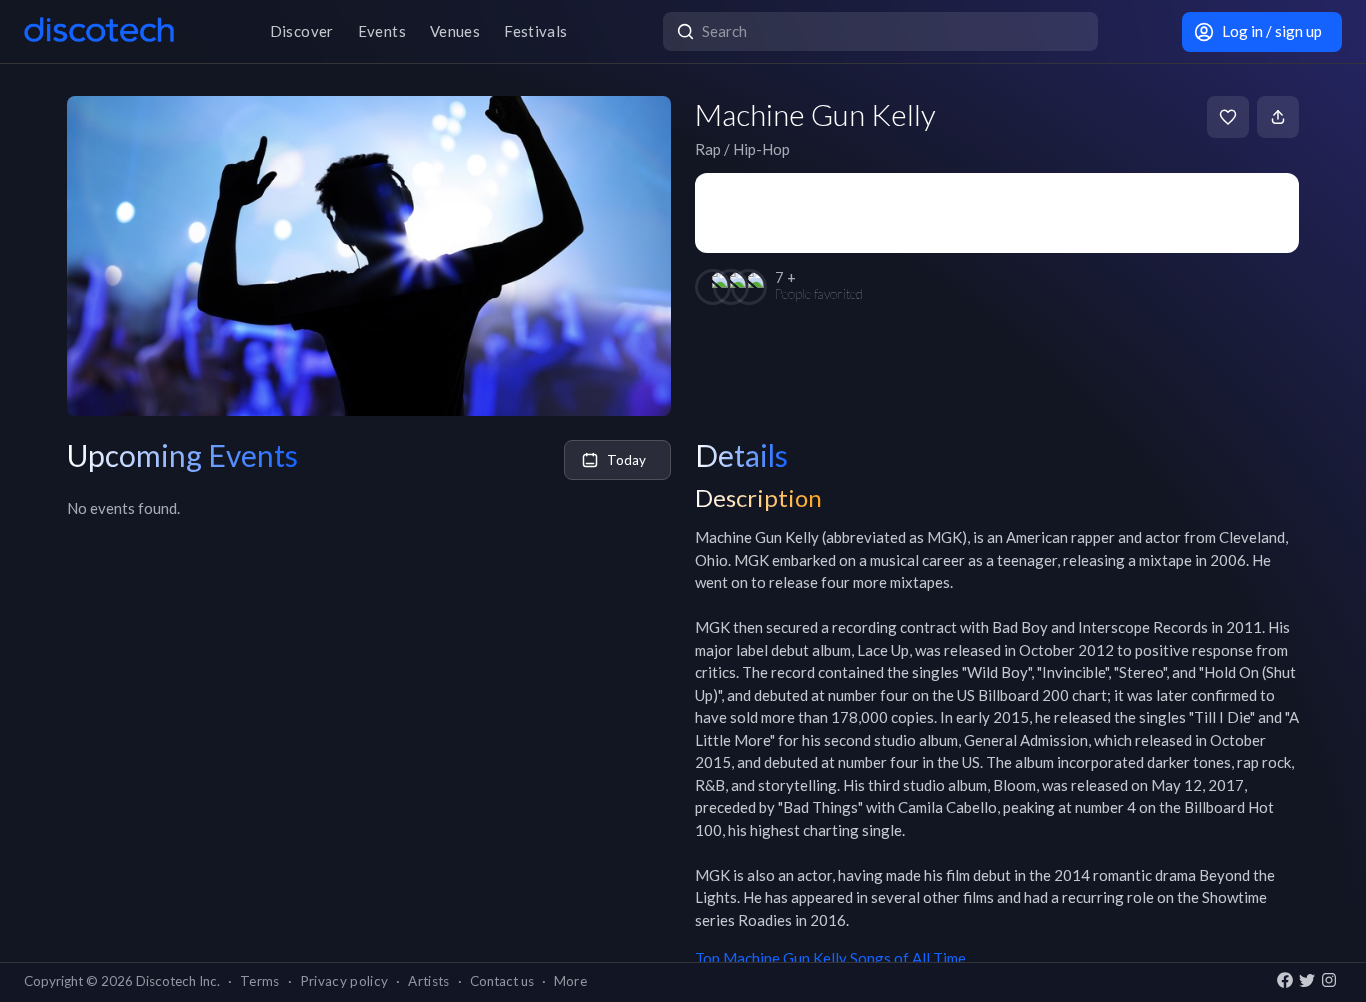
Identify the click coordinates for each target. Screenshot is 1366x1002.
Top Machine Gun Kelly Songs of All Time (830, 958)
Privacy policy (344, 981)
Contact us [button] (502, 981)
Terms (260, 981)
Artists (428, 981)
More (570, 981)
